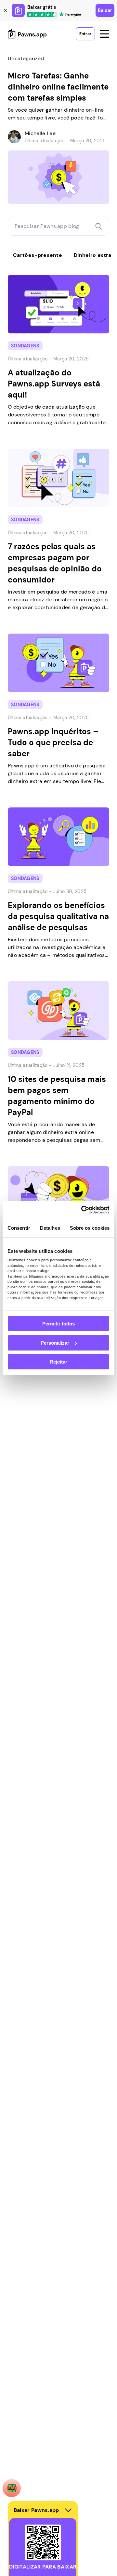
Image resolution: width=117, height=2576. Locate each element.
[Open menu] (105, 34)
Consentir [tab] (19, 1228)
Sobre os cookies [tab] (90, 1228)
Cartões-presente (38, 255)
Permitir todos (58, 1324)
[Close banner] (5, 10)
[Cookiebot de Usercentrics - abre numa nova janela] (83, 1210)
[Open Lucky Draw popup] (12, 2488)
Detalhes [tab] (50, 1228)
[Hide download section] (68, 2510)
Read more (14, 51)
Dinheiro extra (92, 255)
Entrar (85, 34)
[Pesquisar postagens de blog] (99, 226)
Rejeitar (58, 1362)
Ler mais (11, 271)
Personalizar (55, 1343)
